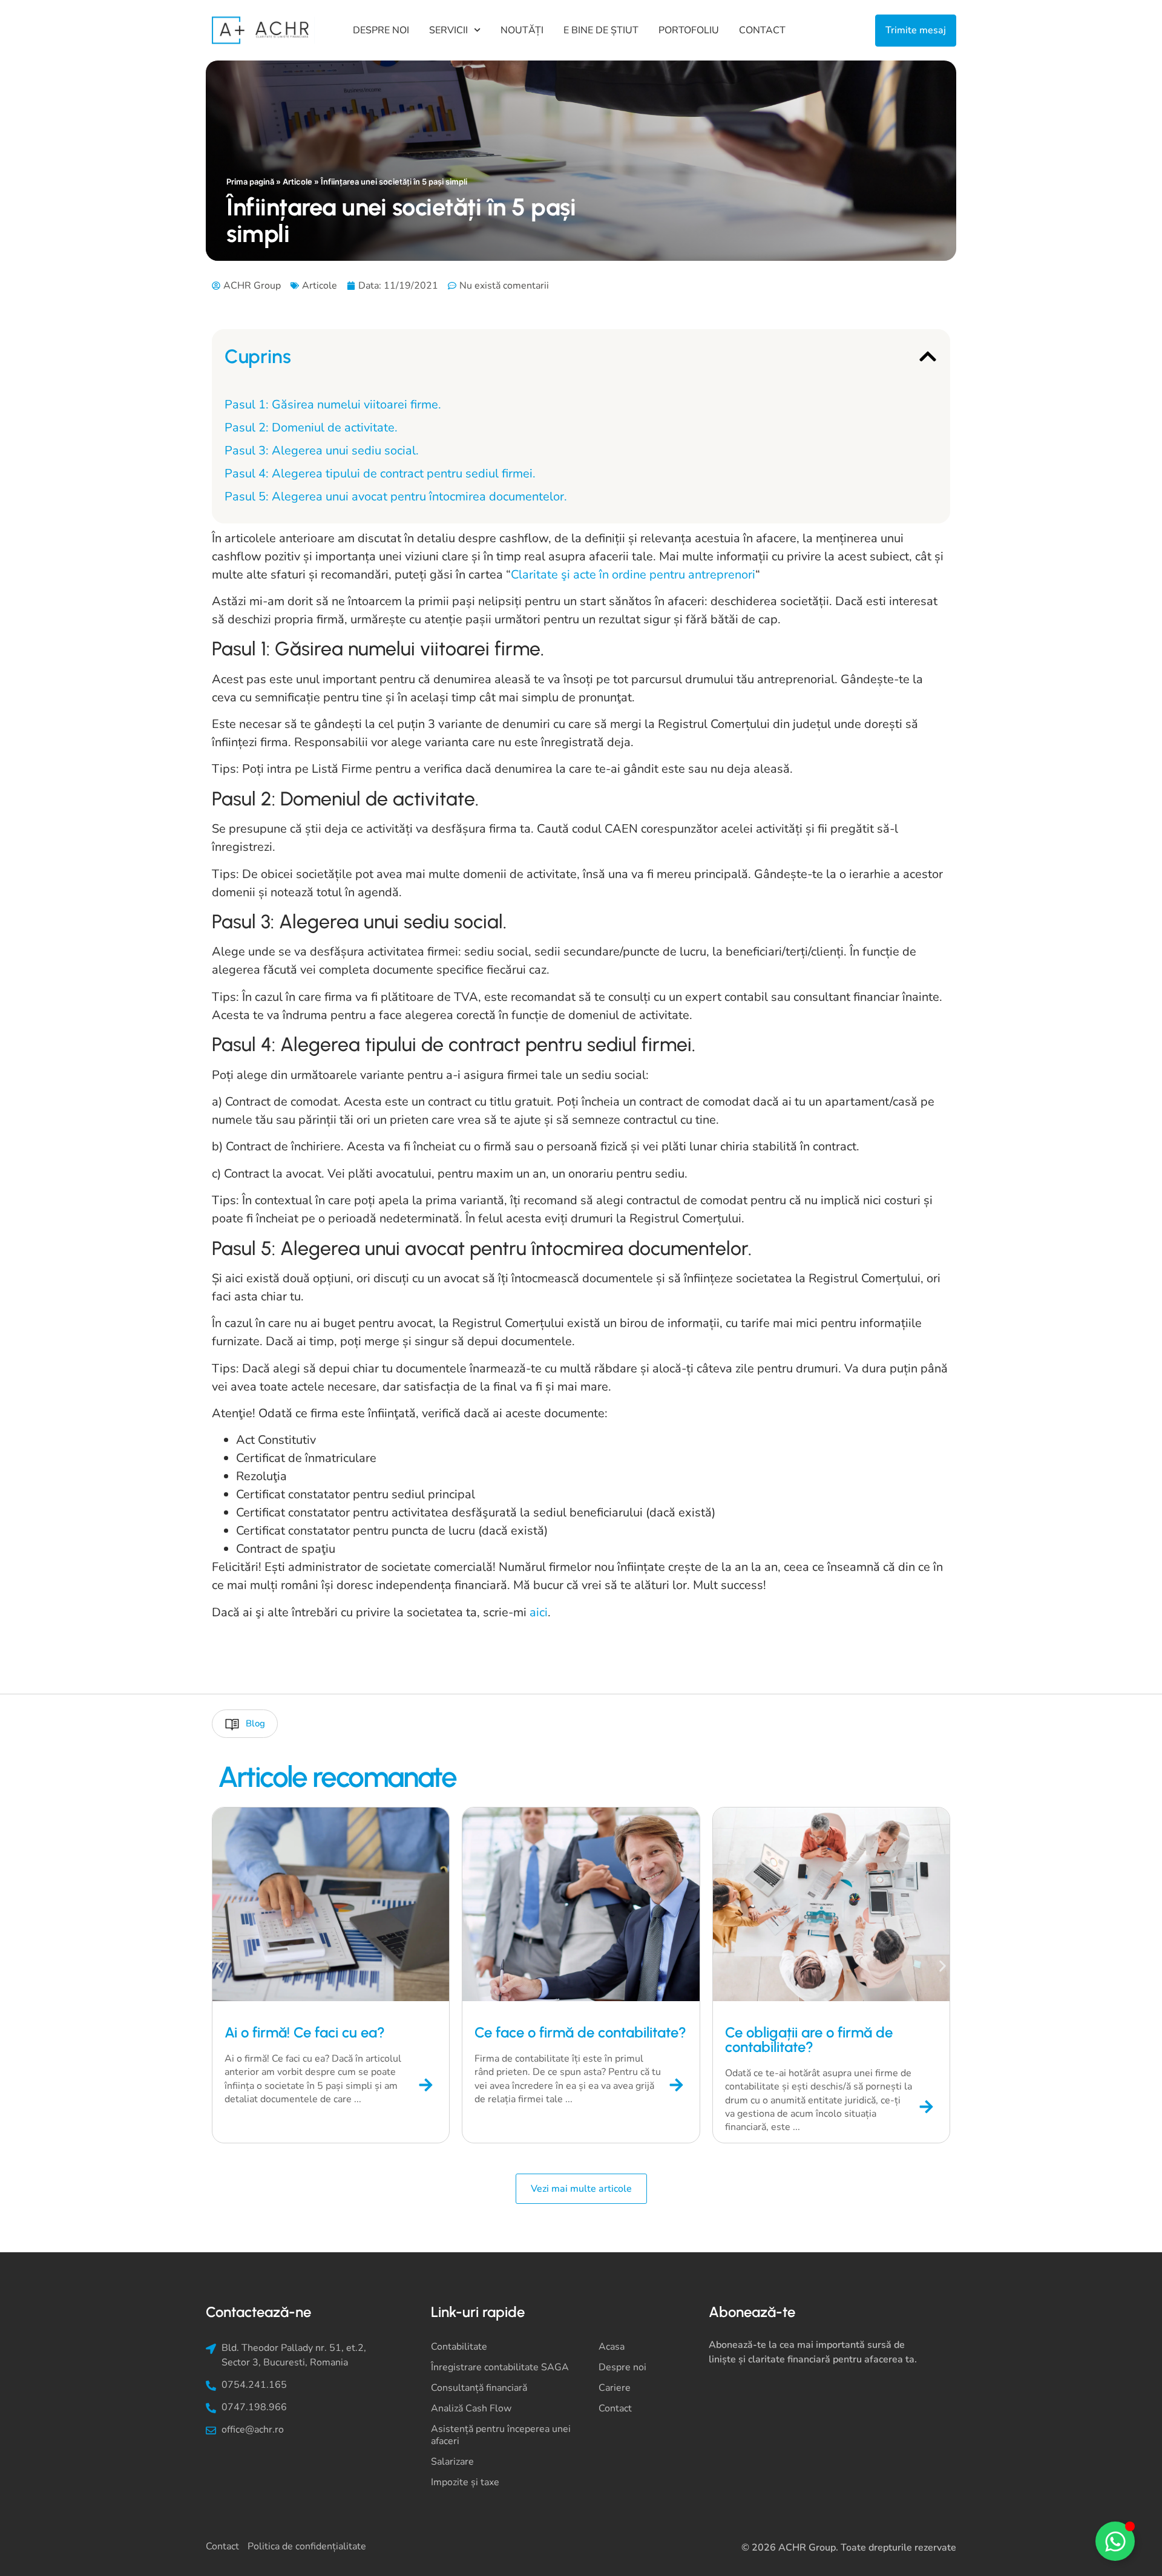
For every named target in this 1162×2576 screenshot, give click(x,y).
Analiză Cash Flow (471, 2408)
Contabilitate (459, 2347)
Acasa (612, 2347)
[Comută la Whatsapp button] (1115, 2541)
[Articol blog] (426, 2083)
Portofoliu (689, 30)
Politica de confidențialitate (307, 2546)
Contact (762, 30)
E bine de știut (601, 30)
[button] (928, 356)
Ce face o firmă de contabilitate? (330, 2032)
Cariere (615, 2388)
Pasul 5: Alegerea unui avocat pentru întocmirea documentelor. (396, 497)
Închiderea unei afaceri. (800, 2032)
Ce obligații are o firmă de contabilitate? (558, 2040)
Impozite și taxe (465, 2482)
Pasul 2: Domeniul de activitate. (311, 428)
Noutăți (522, 30)
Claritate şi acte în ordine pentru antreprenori (633, 575)
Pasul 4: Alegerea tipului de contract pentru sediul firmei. (380, 474)
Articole (297, 182)
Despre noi (381, 30)
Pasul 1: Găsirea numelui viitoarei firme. (333, 405)
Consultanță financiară (479, 2388)
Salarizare (452, 2462)
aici (539, 1612)
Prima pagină (250, 182)
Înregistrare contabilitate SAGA (500, 2367)
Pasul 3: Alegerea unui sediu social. (322, 451)
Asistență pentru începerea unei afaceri (501, 2435)
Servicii (448, 30)
